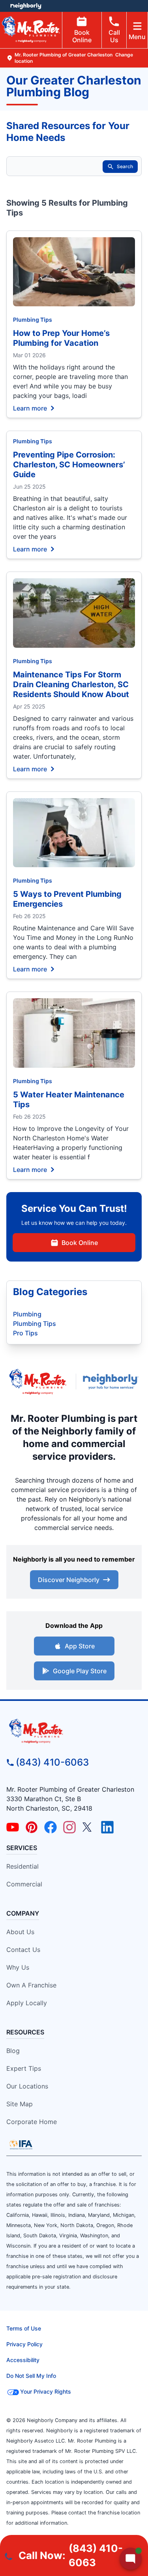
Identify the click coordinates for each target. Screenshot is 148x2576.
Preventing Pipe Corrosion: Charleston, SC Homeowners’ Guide (69, 465)
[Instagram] (69, 1827)
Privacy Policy (24, 2344)
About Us (20, 1932)
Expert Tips (24, 2068)
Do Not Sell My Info (31, 2376)
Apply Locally (27, 2003)
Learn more (30, 408)
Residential (22, 1866)
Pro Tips (25, 1333)
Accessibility (23, 2360)
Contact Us (23, 1950)
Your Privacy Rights (46, 2391)
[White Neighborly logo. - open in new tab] (26, 6)
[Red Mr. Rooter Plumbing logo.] (74, 1731)
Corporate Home (32, 2122)
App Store (80, 1646)
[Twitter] (88, 1827)
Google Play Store (80, 1671)
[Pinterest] (32, 1827)
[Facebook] (51, 1827)
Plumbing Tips (33, 320)
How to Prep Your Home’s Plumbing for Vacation (61, 338)
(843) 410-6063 (52, 1762)
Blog (13, 2051)
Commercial (24, 1884)
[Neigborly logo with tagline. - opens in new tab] (112, 1382)
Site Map (20, 2104)
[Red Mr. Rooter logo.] (38, 1382)
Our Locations (27, 2086)
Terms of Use (24, 2328)
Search (125, 166)
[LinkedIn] (107, 1827)
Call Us (114, 36)
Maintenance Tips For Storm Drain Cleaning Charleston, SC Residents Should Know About (71, 684)
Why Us (18, 1967)
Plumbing (27, 1314)
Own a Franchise (31, 1985)
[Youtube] (13, 1827)
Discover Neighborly (69, 1580)
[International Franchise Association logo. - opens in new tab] (21, 2145)
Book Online (82, 36)
